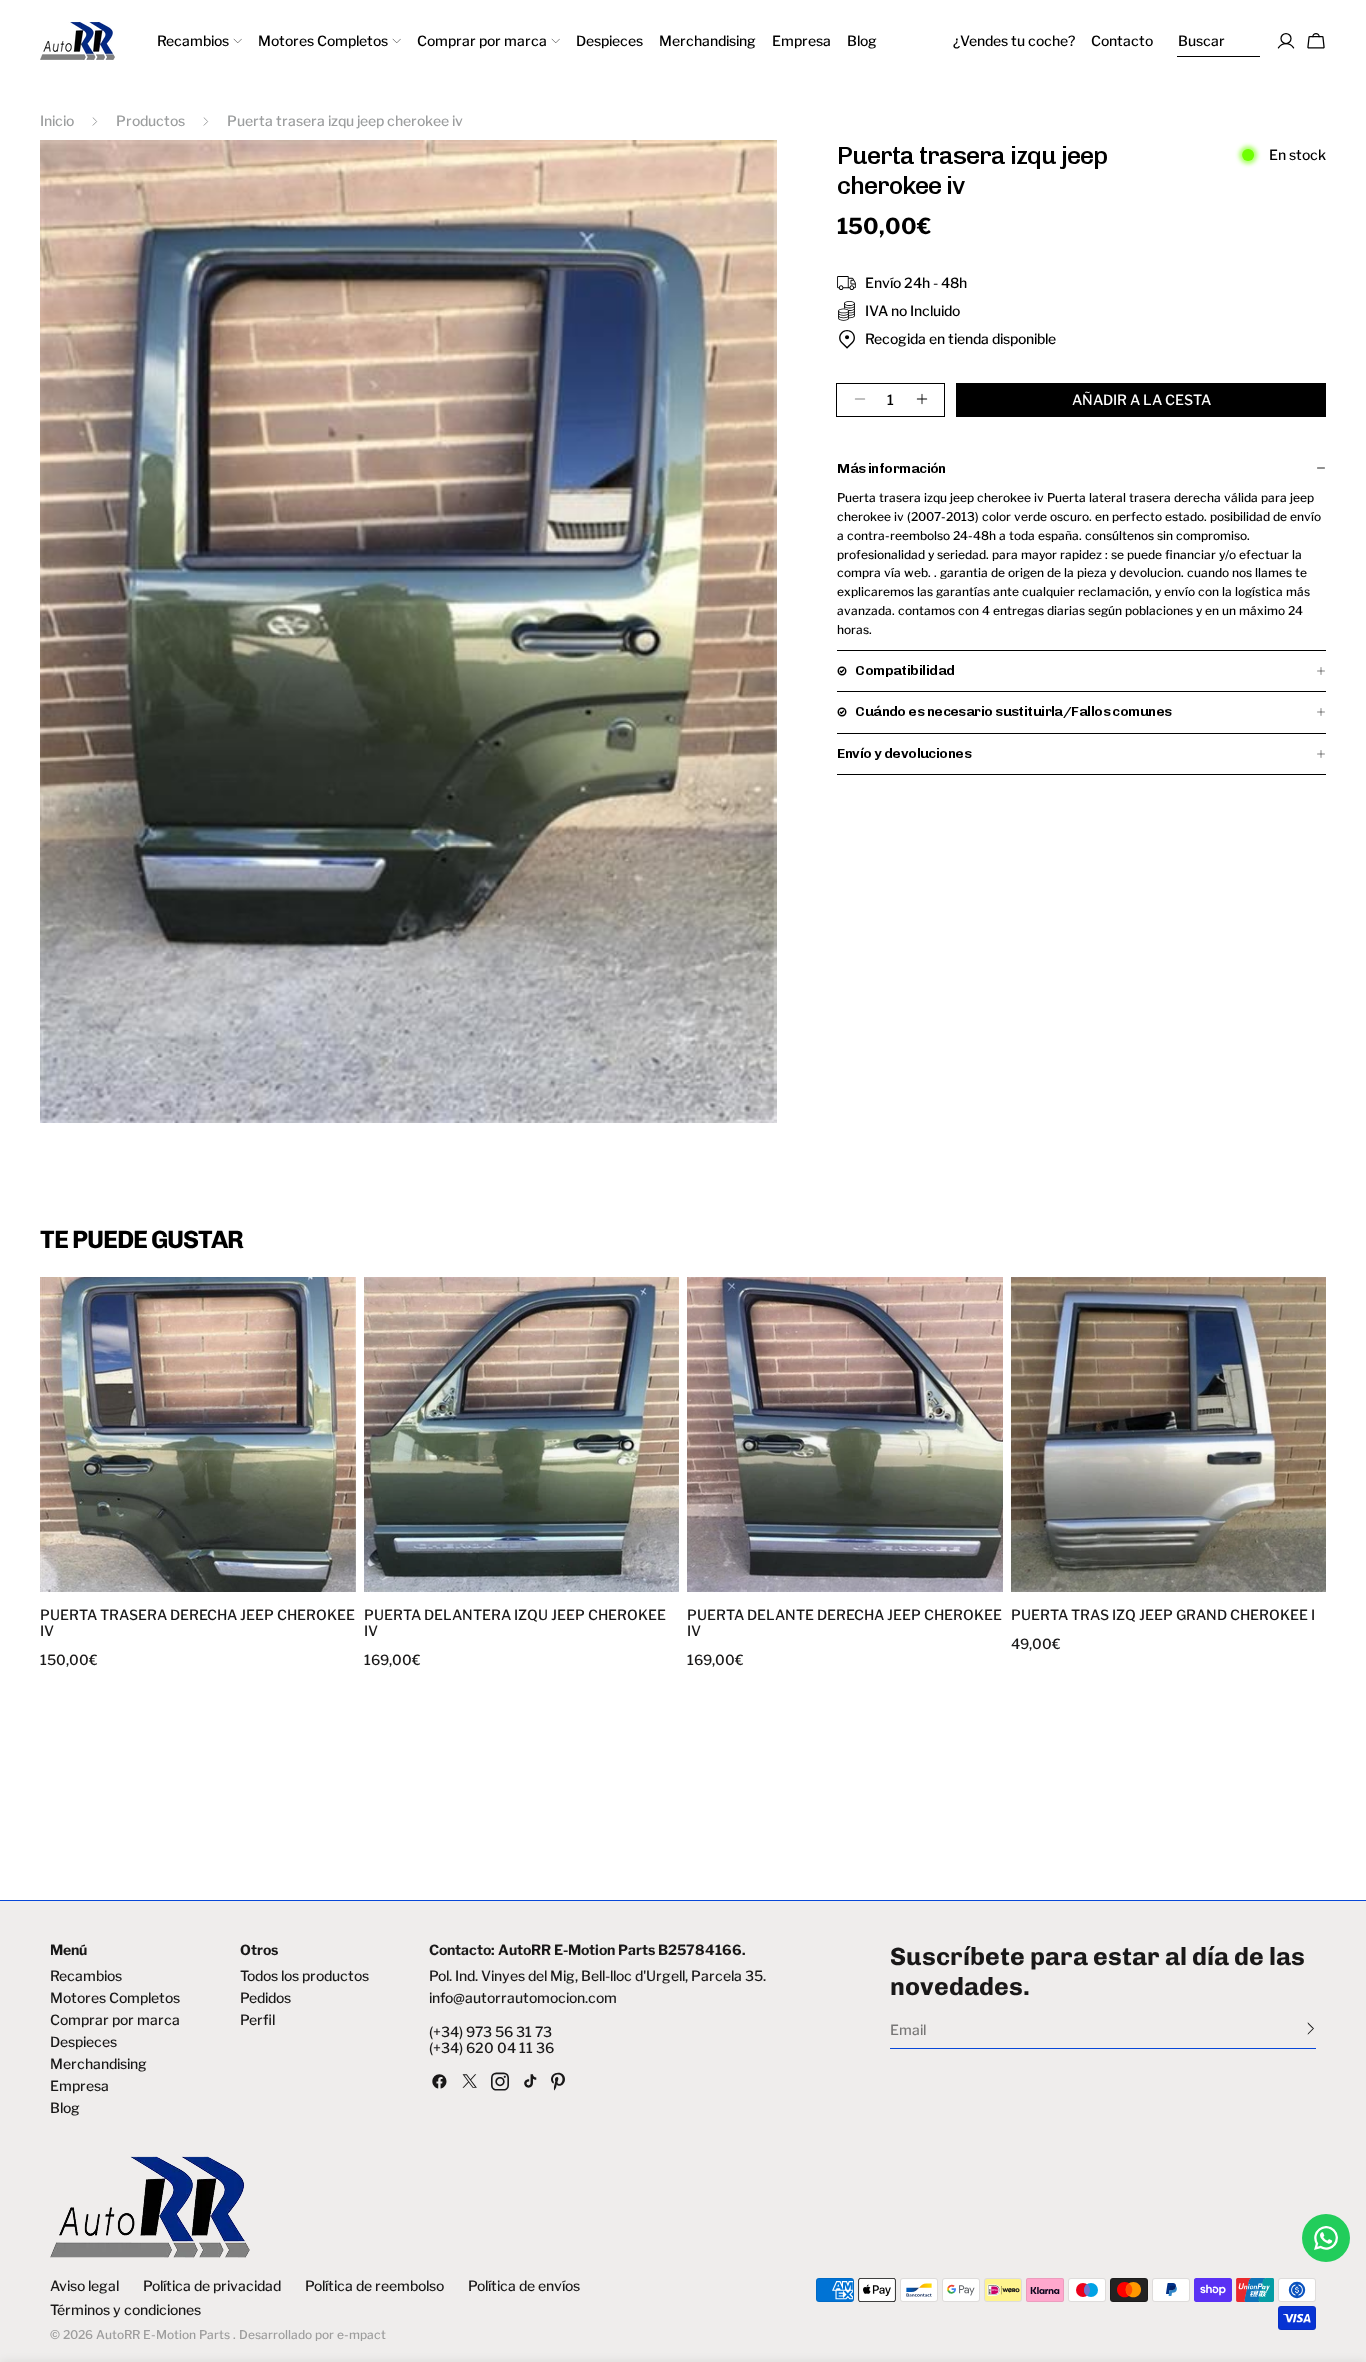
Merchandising (98, 2064)
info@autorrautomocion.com (523, 1998)
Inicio (57, 120)
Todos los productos (304, 1976)
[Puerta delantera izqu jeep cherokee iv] (522, 1435)
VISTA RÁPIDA (122, 1579)
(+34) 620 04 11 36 (491, 2048)
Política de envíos (524, 2286)
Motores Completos (115, 1998)
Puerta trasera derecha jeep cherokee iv (197, 1623)
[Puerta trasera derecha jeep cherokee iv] (198, 1435)
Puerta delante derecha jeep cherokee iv (844, 1623)
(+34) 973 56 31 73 (490, 2032)
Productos (150, 120)
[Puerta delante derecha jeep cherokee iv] (845, 1435)
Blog (65, 2108)
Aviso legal (84, 2286)
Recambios (86, 1976)
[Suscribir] (1310, 2028)
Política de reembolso (374, 2286)
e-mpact (361, 2334)
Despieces (83, 2042)
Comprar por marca (115, 2020)
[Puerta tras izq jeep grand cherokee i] (1169, 1435)
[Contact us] (1326, 2238)
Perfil (257, 2020)
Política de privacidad (212, 2286)
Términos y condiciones (125, 2310)
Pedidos (265, 1998)
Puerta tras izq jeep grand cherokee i (1163, 1615)
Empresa (79, 2086)
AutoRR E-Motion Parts (163, 2334)
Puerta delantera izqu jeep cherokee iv (515, 1623)
